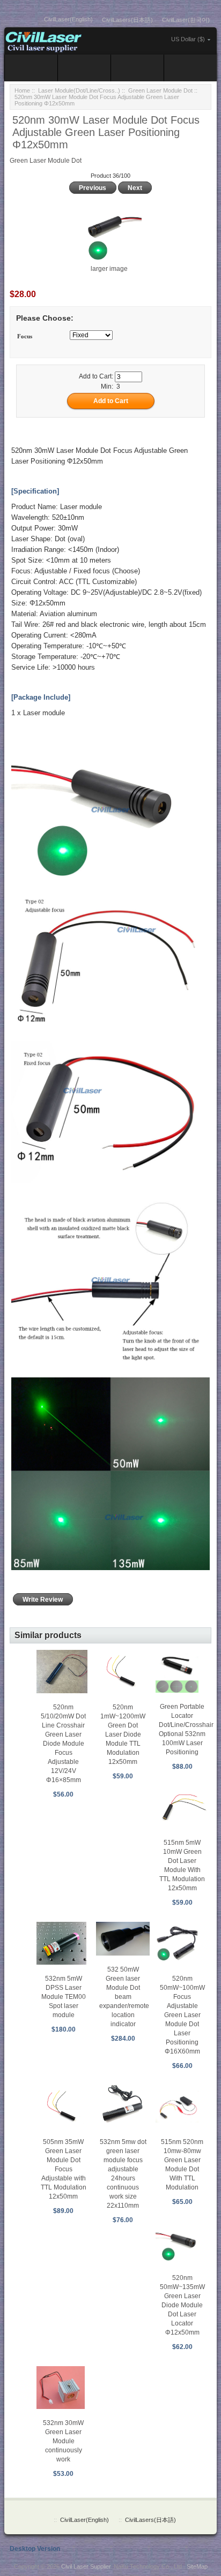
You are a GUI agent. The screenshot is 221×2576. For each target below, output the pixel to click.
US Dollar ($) (188, 39)
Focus (25, 336)
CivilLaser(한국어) (186, 20)
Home (22, 90)
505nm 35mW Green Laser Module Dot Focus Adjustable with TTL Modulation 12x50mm (64, 2169)
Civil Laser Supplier (86, 2566)
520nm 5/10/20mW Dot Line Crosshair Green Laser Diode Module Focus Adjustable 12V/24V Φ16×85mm (63, 1744)
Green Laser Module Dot (160, 90)
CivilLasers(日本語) (127, 20)
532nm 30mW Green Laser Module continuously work (63, 2441)
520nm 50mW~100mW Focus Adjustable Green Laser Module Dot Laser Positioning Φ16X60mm (182, 2015)
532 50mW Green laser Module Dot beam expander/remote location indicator (124, 1997)
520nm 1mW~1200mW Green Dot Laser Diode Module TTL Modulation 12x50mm (123, 1734)
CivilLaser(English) (68, 19)
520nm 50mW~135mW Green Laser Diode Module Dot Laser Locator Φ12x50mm (182, 2305)
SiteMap (197, 2566)
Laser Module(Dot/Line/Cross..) (79, 90)
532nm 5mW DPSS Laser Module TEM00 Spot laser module (64, 1997)
